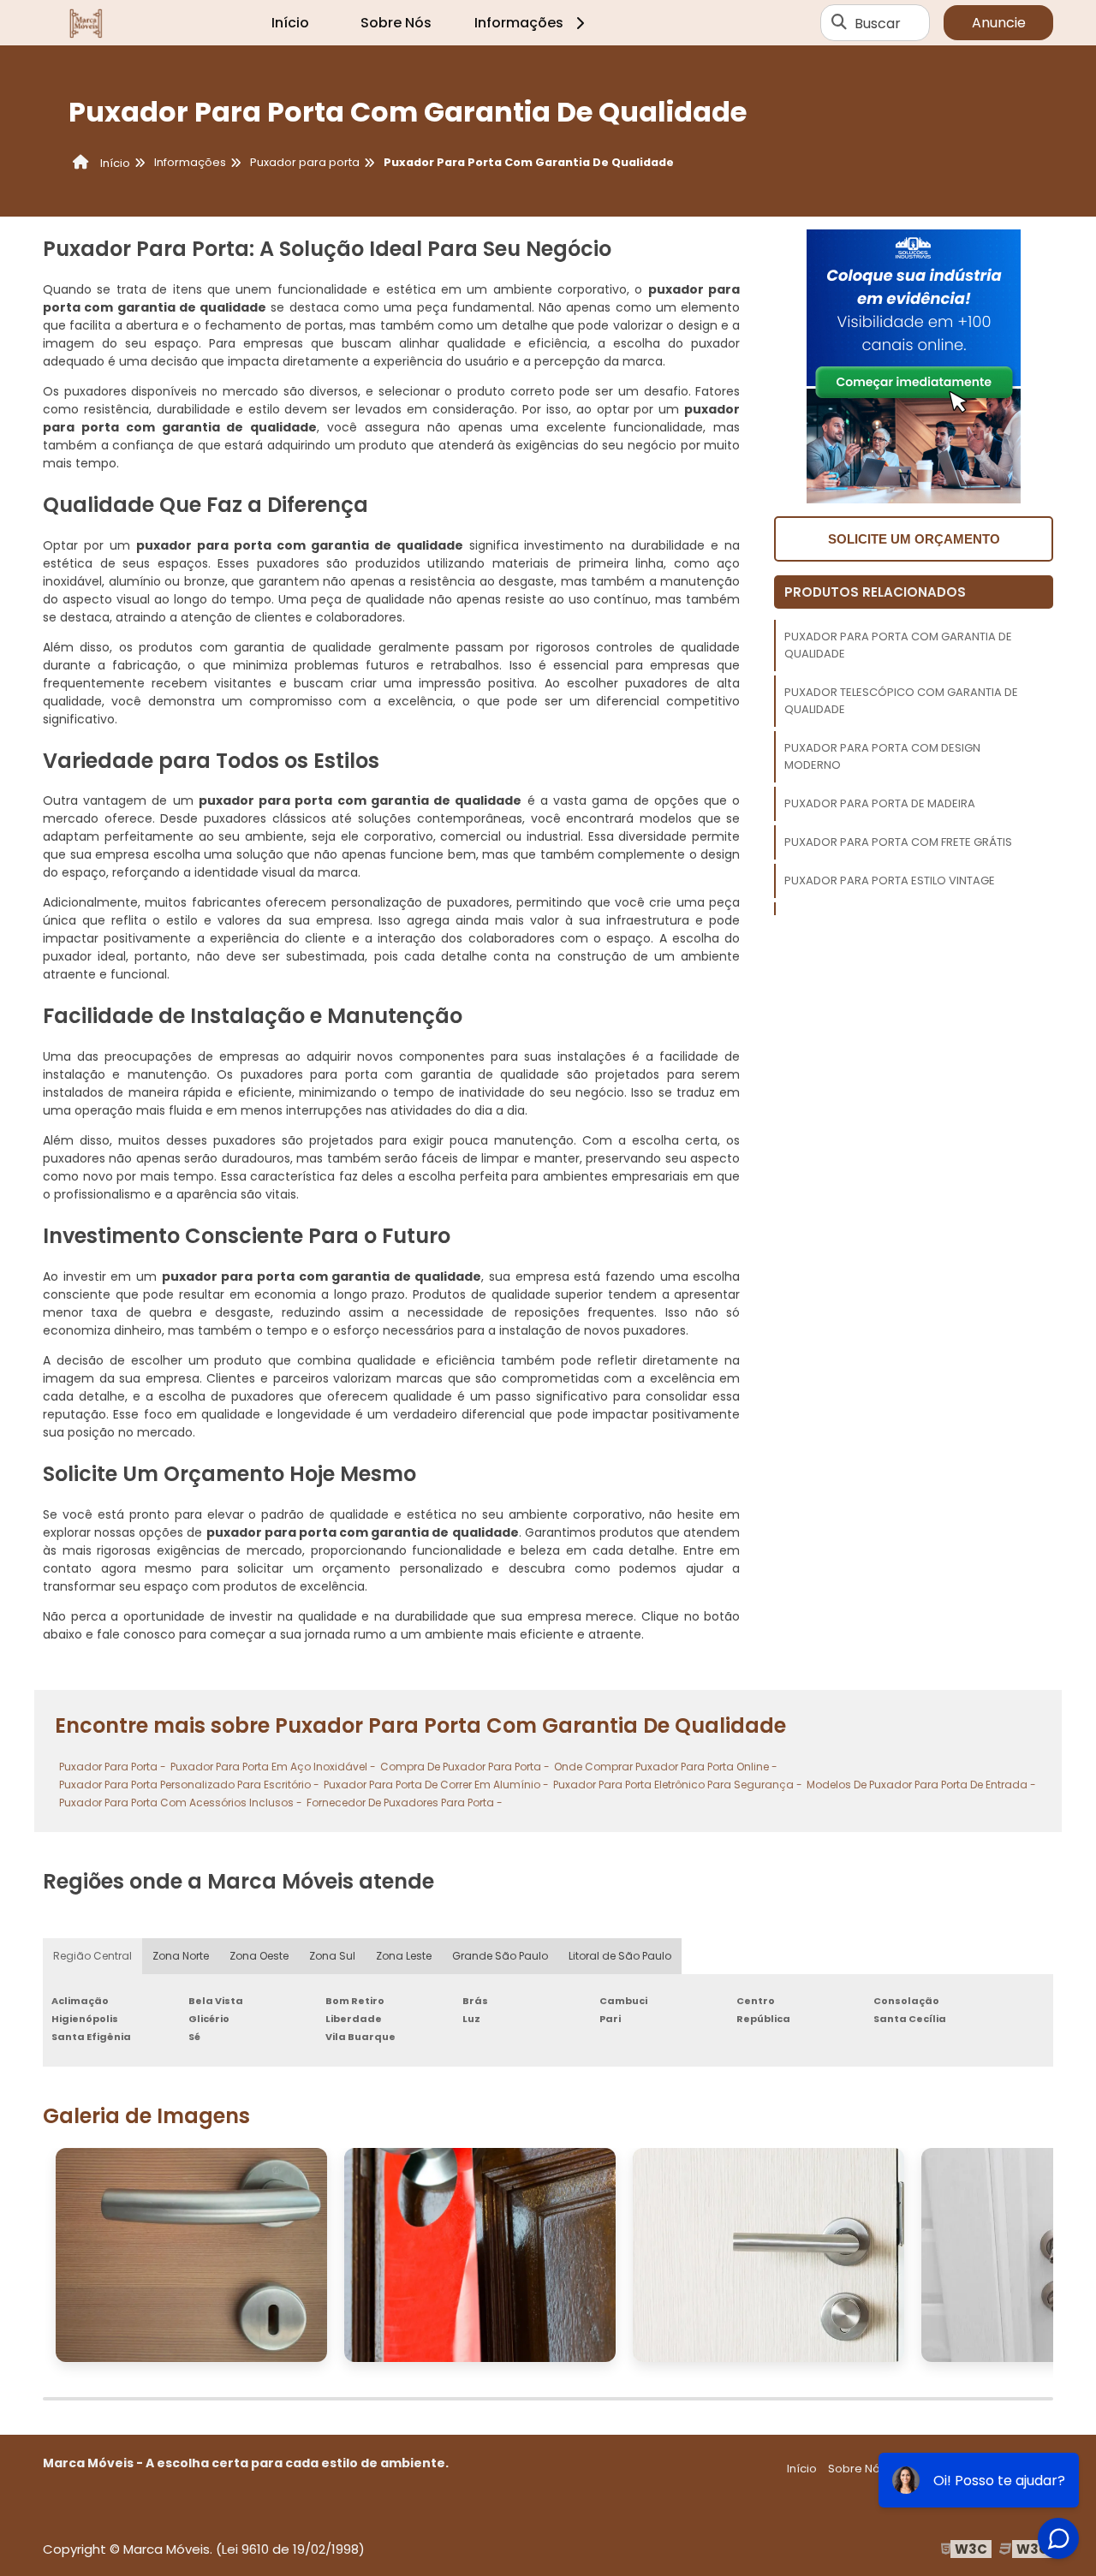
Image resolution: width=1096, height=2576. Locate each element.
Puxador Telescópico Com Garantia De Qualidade (901, 701)
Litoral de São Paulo (620, 1956)
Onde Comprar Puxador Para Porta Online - (666, 1767)
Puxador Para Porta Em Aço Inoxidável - (273, 1767)
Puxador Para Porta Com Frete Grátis (898, 842)
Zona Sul (332, 1956)
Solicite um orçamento (914, 539)
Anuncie (999, 23)
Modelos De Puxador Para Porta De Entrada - (921, 1785)
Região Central (92, 1956)
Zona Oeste (259, 1956)
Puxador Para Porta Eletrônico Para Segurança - (678, 1785)
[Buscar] (839, 23)
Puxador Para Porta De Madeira (880, 803)
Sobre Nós (396, 23)
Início (290, 23)
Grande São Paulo (500, 1956)
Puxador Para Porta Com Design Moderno (882, 756)
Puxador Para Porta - (113, 1767)
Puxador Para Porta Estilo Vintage (890, 880)
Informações (519, 23)
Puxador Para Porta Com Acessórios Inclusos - (181, 1803)
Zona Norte (181, 1956)
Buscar (878, 23)
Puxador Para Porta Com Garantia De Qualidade (898, 645)
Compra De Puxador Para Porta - (465, 1767)
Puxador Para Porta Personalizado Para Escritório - (189, 1785)
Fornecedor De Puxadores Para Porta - (405, 1803)
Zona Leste (404, 1956)
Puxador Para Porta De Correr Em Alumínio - (436, 1785)
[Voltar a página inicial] (86, 23)
